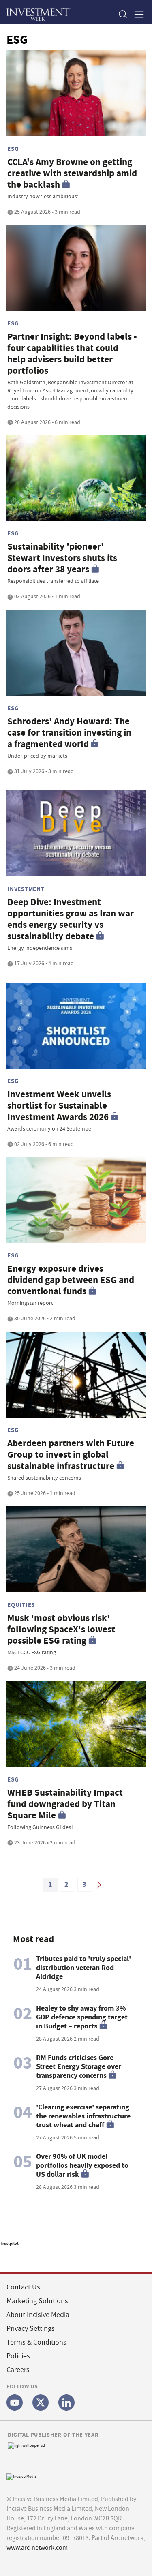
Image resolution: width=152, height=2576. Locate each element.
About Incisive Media (38, 2315)
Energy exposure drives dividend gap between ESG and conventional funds (71, 1280)
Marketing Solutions (37, 2301)
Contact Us (23, 2287)
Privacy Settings (31, 2329)
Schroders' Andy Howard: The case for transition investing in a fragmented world (69, 733)
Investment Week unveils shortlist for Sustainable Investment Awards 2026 (59, 1106)
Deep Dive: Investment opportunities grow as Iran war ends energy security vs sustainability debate (71, 919)
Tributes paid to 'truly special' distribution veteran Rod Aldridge (83, 1968)
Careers (18, 2370)
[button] (122, 14)
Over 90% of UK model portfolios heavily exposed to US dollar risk (82, 2165)
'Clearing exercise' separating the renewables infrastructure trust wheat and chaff (83, 2116)
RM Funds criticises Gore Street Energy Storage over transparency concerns (79, 2066)
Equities (21, 1605)
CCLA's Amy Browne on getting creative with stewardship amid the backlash (72, 173)
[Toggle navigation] (137, 14)
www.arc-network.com (37, 2548)
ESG (13, 149)
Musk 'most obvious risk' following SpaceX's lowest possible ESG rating (61, 1629)
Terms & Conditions (36, 2342)
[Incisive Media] (21, 2476)
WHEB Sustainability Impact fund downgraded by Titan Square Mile (65, 1804)
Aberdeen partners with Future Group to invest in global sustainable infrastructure (71, 1455)
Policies (18, 2356)
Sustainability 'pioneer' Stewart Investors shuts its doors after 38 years (62, 558)
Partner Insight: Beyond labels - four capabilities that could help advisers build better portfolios (72, 354)
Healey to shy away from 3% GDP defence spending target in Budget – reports (82, 2017)
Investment (26, 889)
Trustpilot (9, 2243)
